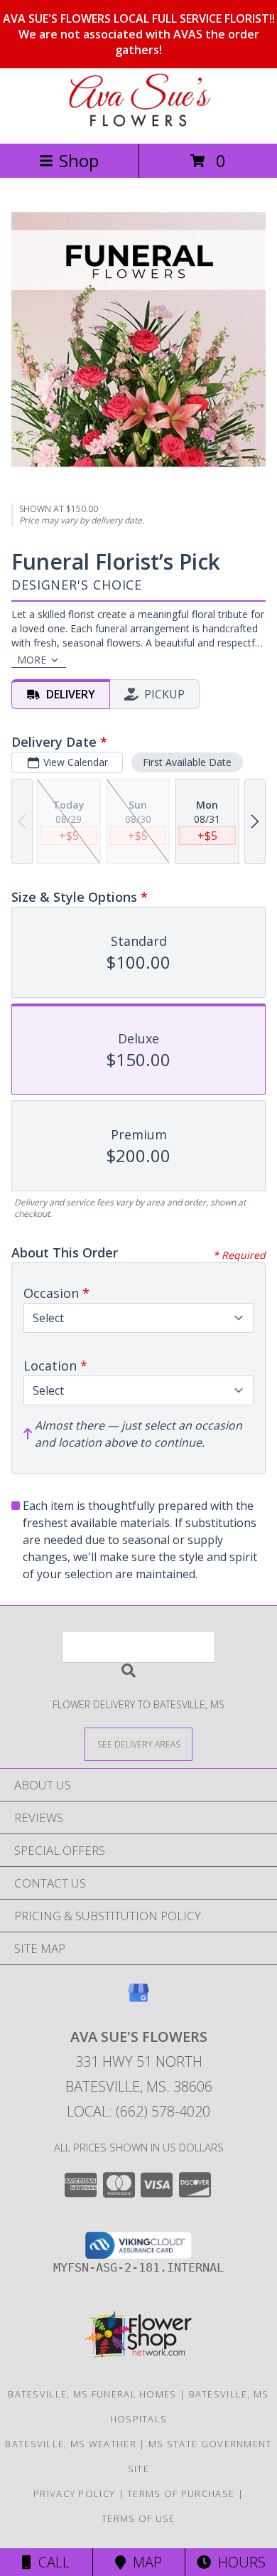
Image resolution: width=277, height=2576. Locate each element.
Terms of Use (138, 2518)
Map (144, 2562)
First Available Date (187, 762)
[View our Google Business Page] (138, 2000)
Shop (79, 160)
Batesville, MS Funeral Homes (92, 2394)
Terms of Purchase (181, 2493)
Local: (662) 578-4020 (138, 2111)
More (32, 660)
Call (50, 2562)
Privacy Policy (74, 2493)
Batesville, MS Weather (71, 2444)
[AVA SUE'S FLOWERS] (138, 123)
